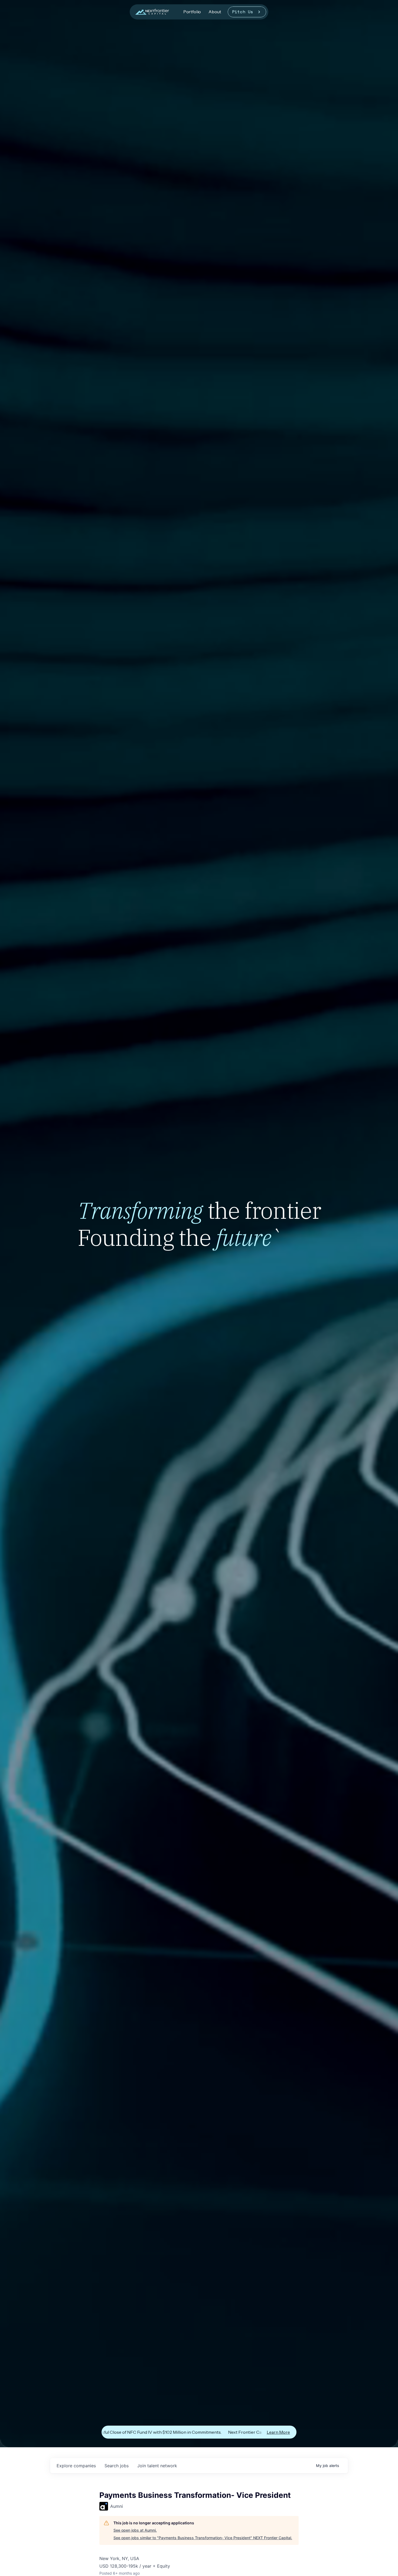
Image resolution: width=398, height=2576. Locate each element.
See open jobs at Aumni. (135, 2530)
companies (76, 2466)
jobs (117, 2466)
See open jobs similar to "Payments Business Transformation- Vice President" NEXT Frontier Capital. (203, 2538)
